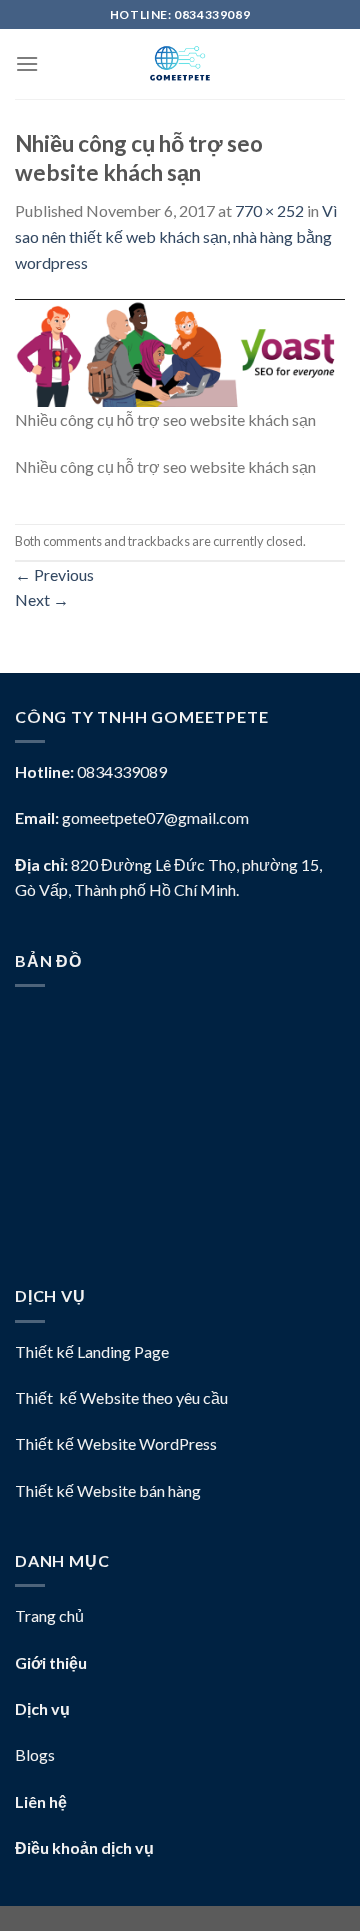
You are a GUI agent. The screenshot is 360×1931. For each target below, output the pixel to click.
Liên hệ (41, 1801)
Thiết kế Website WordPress (116, 1443)
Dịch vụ (42, 1708)
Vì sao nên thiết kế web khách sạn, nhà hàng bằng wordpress (176, 236)
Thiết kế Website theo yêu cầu (121, 1397)
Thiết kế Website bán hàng (108, 1490)
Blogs (35, 1754)
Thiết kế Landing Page (92, 1351)
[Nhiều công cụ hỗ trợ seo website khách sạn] (180, 350)
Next (42, 599)
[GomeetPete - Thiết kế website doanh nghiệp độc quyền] (180, 64)
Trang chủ (49, 1615)
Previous (54, 574)
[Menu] (27, 63)
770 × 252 (269, 210)
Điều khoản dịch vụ (84, 1847)
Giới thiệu (51, 1662)
